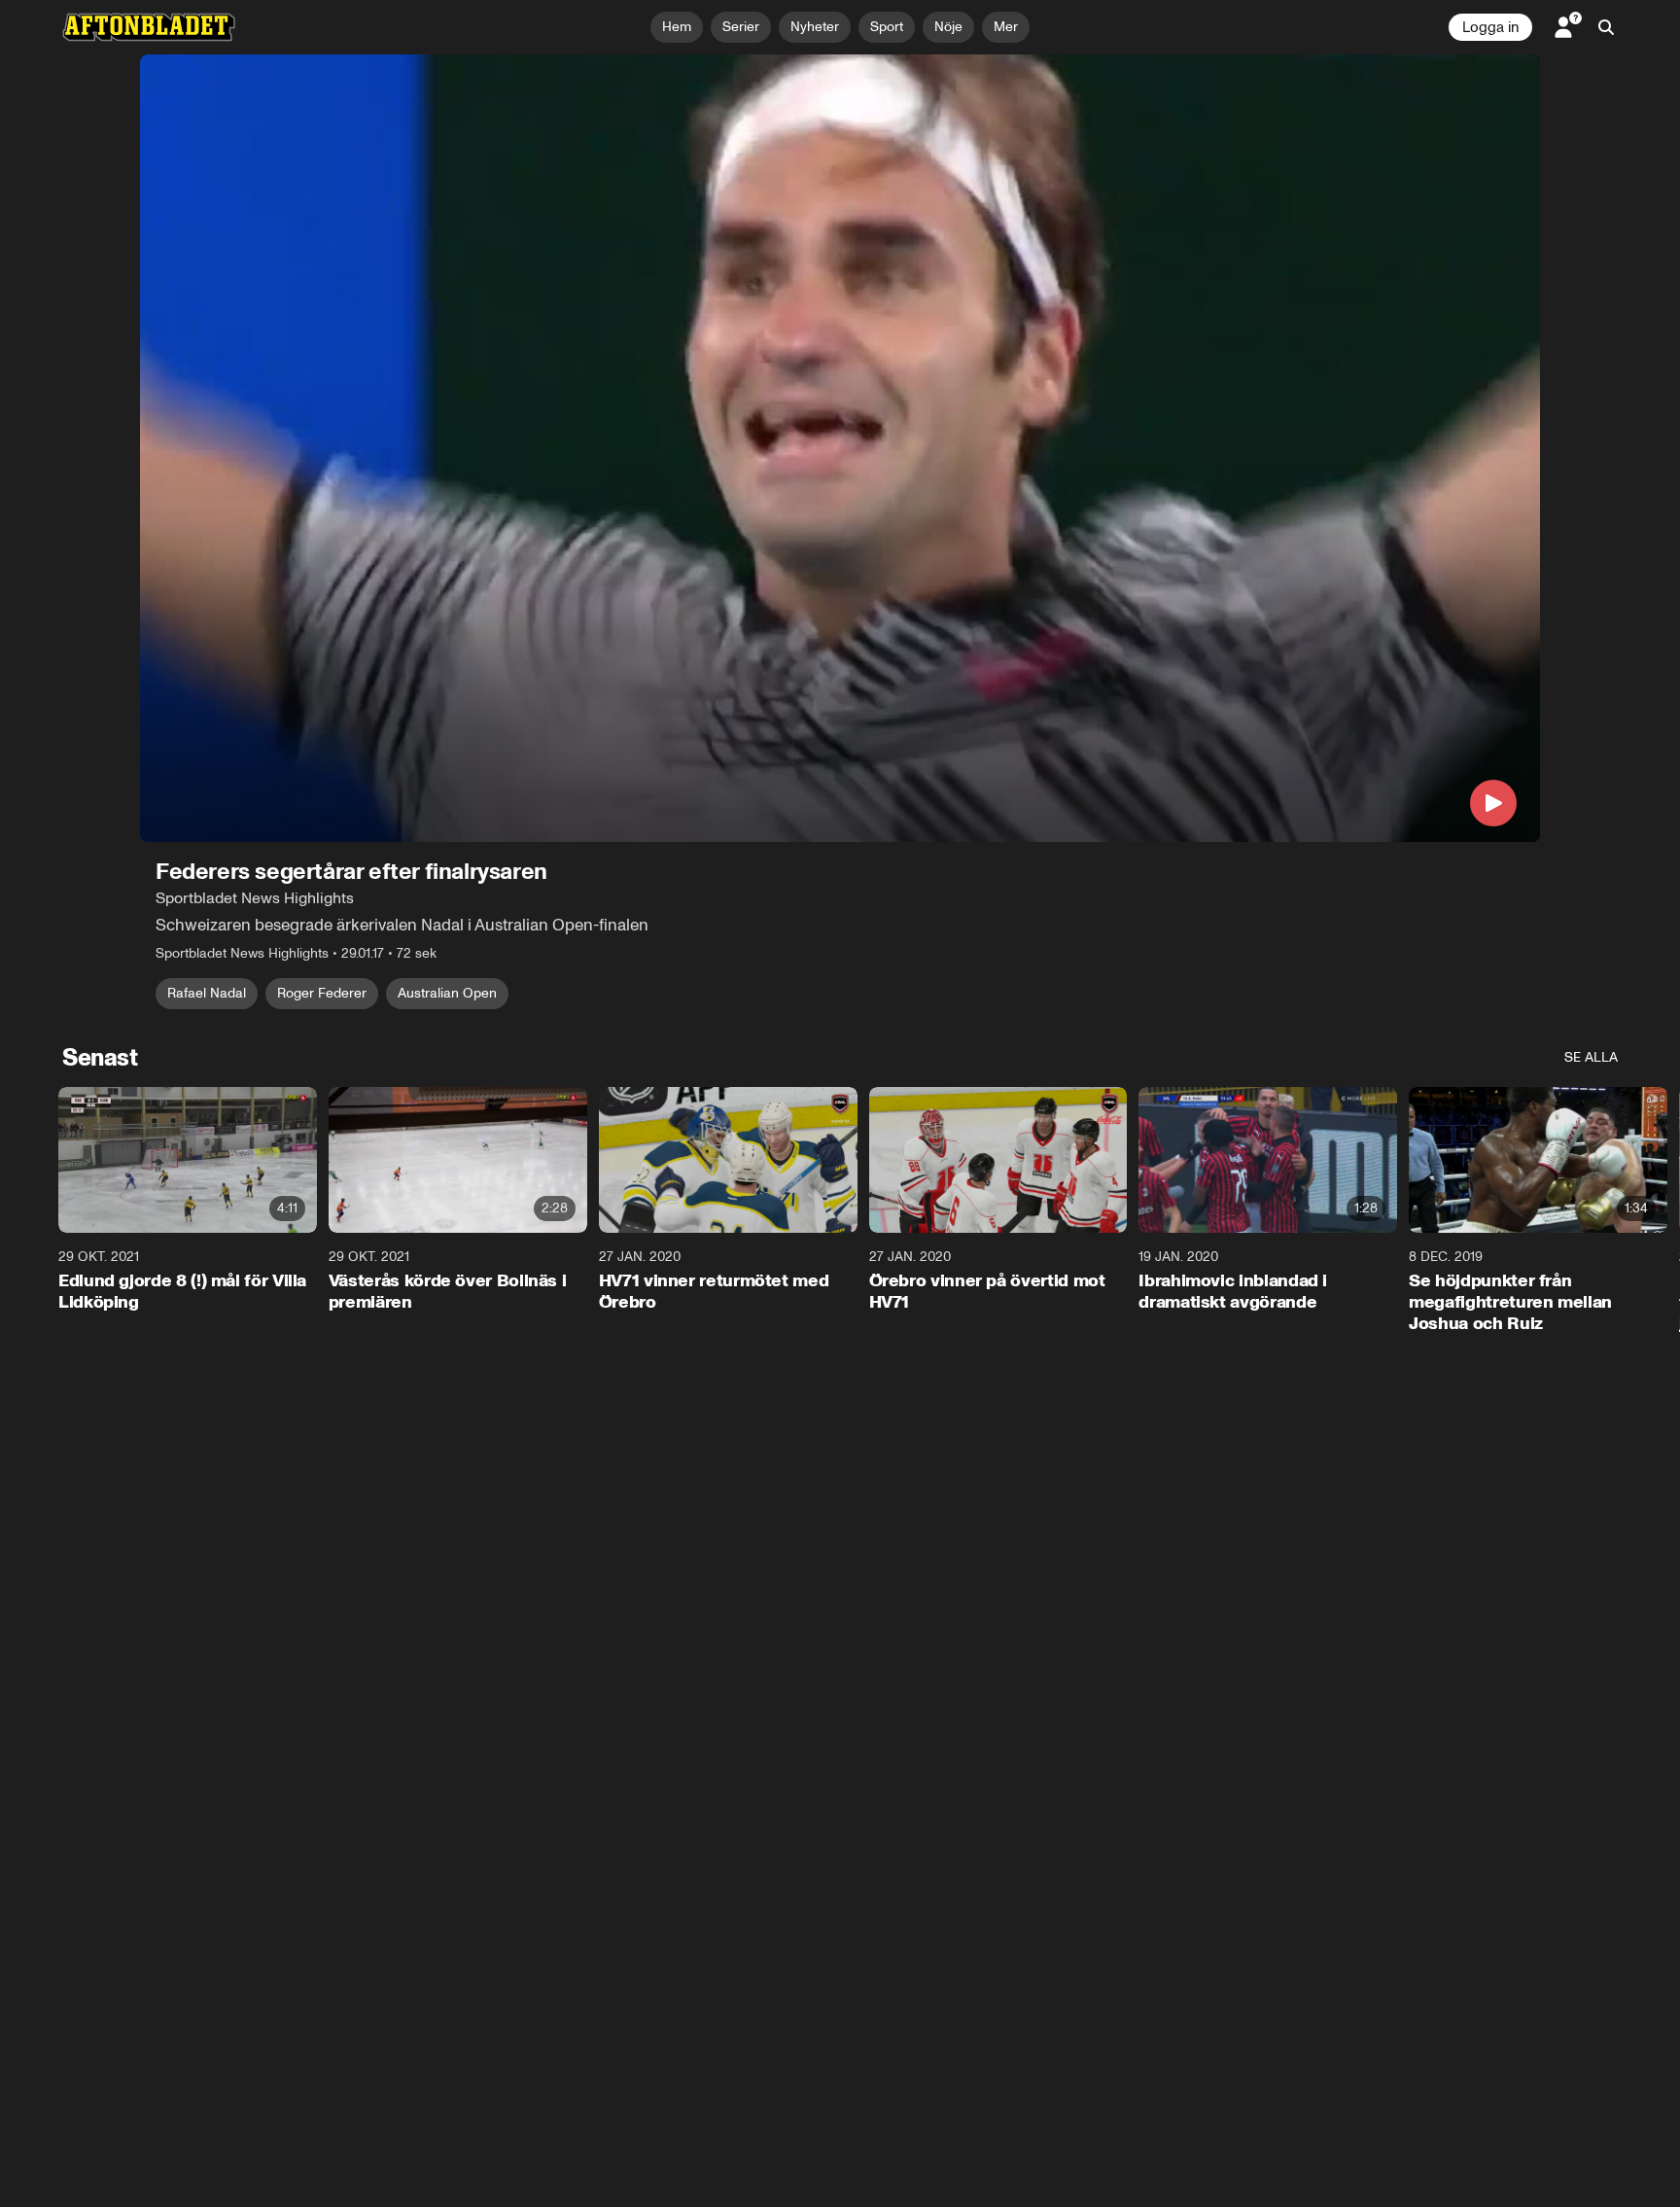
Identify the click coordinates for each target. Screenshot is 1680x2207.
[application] (840, 448)
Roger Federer (322, 993)
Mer (1006, 27)
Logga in (1490, 27)
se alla (1591, 1057)
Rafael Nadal (207, 993)
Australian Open (447, 993)
